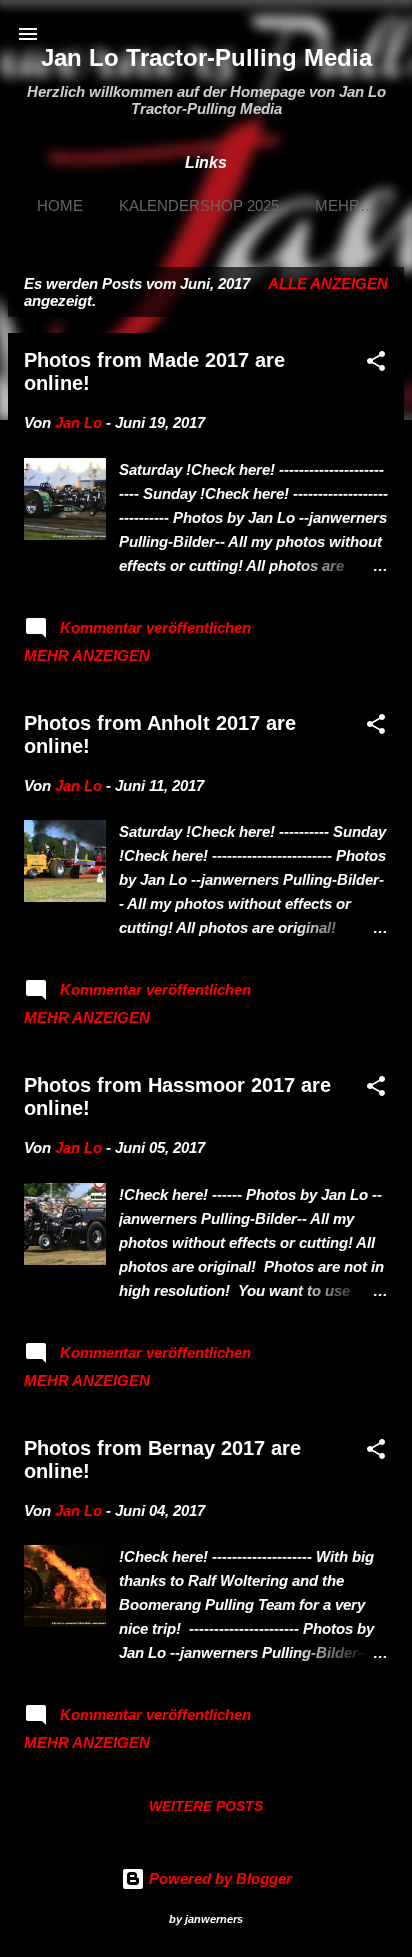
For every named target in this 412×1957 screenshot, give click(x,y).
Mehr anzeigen (87, 655)
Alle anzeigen (328, 283)
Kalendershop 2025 (199, 205)
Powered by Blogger (218, 1878)
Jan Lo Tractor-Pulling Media (206, 57)
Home (60, 205)
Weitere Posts (206, 1806)
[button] (376, 364)
